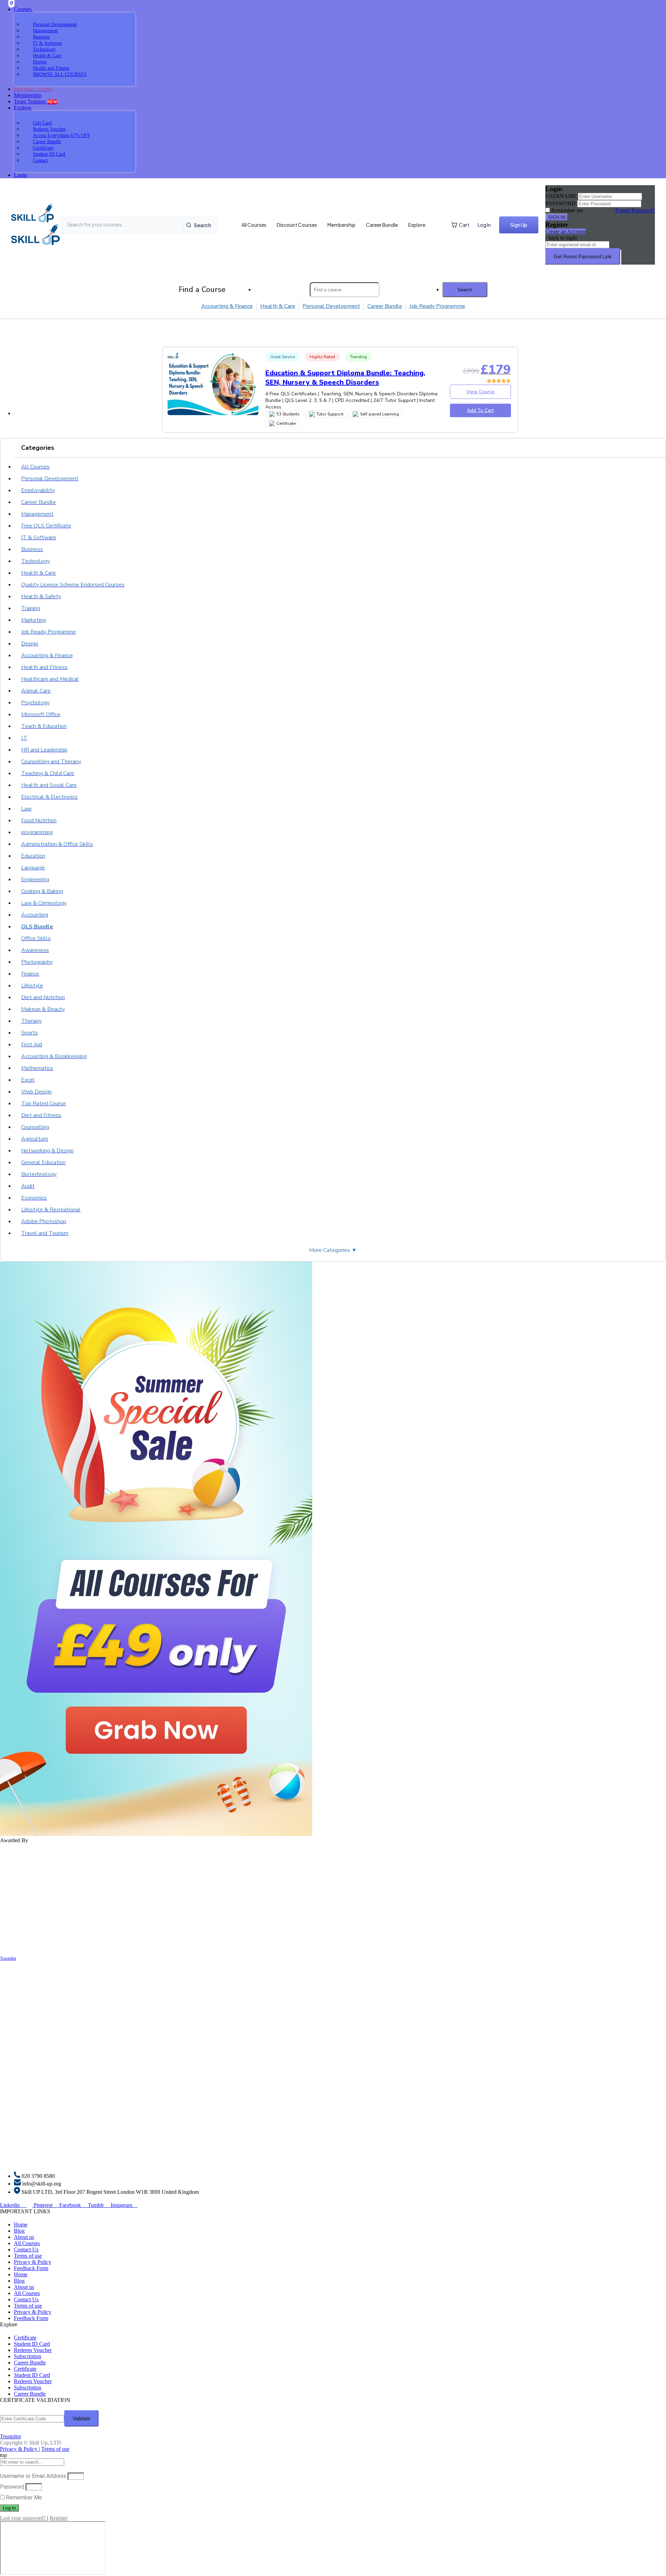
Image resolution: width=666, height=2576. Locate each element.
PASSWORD (561, 203)
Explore (23, 108)
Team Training (36, 101)
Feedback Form (31, 2268)
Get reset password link (583, 256)
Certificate (25, 2338)
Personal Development (331, 306)
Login (20, 175)
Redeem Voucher (33, 2350)
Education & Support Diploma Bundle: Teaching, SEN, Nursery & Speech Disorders (345, 378)
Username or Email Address (33, 2476)
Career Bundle (382, 225)
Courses (23, 9)
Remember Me (23, 2497)
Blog (19, 2231)
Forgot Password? (635, 210)
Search (202, 225)
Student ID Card (32, 2344)
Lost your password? (24, 2518)
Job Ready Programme (437, 306)
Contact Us (26, 2249)
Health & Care (278, 306)
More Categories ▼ (333, 1250)
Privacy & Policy (33, 2262)
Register (59, 2518)
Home (21, 2225)
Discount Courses (297, 225)
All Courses (254, 225)
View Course (480, 392)
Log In (484, 225)
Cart (464, 225)
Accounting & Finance (227, 306)
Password (12, 2487)
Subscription (28, 2356)
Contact (40, 160)
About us (24, 2237)
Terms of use (28, 2256)
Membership (28, 95)
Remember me (567, 210)
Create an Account (566, 231)
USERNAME (561, 196)
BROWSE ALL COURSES (60, 74)
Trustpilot (8, 1958)
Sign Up (519, 225)
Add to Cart (480, 410)
